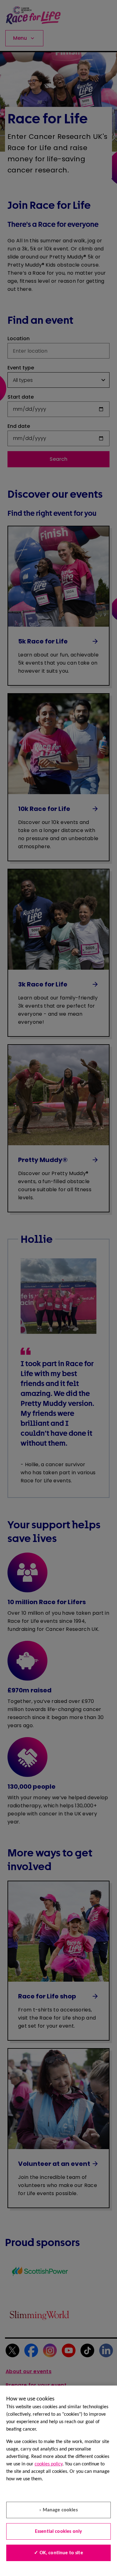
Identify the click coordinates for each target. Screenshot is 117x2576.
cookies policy (49, 2464)
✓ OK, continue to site (58, 2553)
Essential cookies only (59, 2532)
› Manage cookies (58, 2510)
